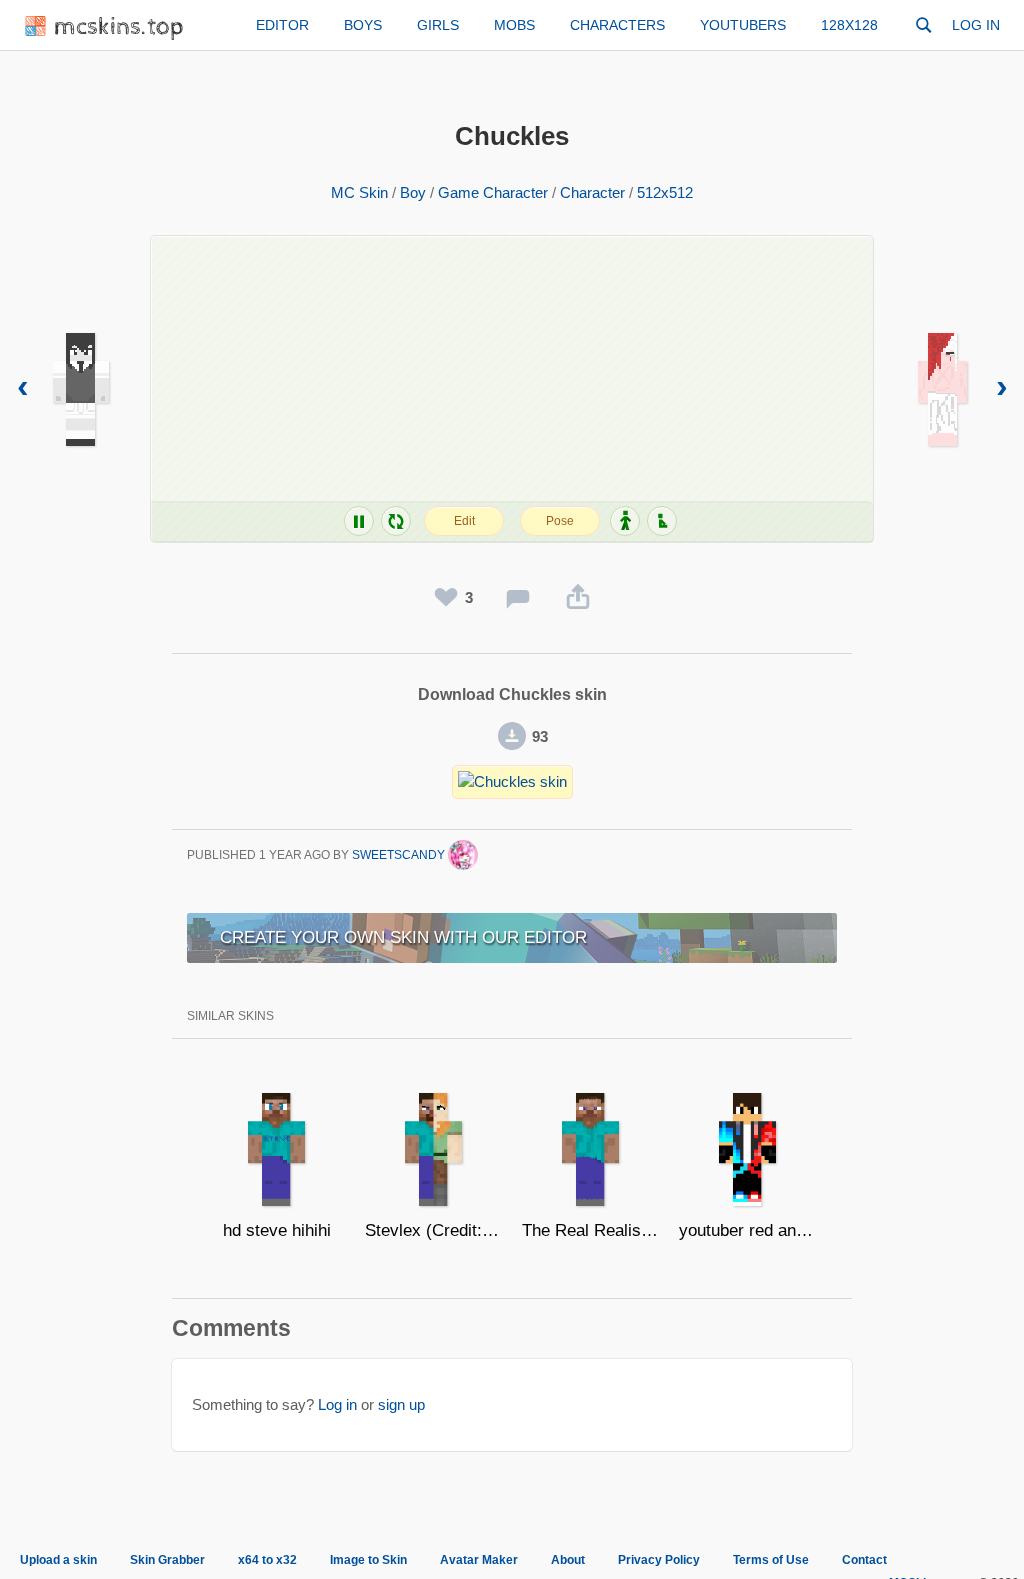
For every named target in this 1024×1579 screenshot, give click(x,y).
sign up (401, 1404)
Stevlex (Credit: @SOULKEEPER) (433, 1230)
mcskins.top (119, 27)
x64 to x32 (267, 1560)
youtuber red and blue (747, 1230)
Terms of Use (771, 1560)
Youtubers (743, 25)
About (568, 1560)
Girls (438, 25)
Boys (363, 25)
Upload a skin (58, 1560)
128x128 (849, 25)
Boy (413, 192)
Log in (976, 25)
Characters (617, 25)
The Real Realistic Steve (590, 1230)
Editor (282, 25)
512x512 (665, 192)
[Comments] (518, 598)
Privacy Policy (659, 1560)
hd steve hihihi (277, 1230)
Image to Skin (368, 1560)
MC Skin (359, 192)
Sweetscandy (400, 855)
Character (592, 192)
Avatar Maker (479, 1560)
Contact (864, 1560)
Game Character (493, 192)
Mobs (514, 25)
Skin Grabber (167, 1560)
